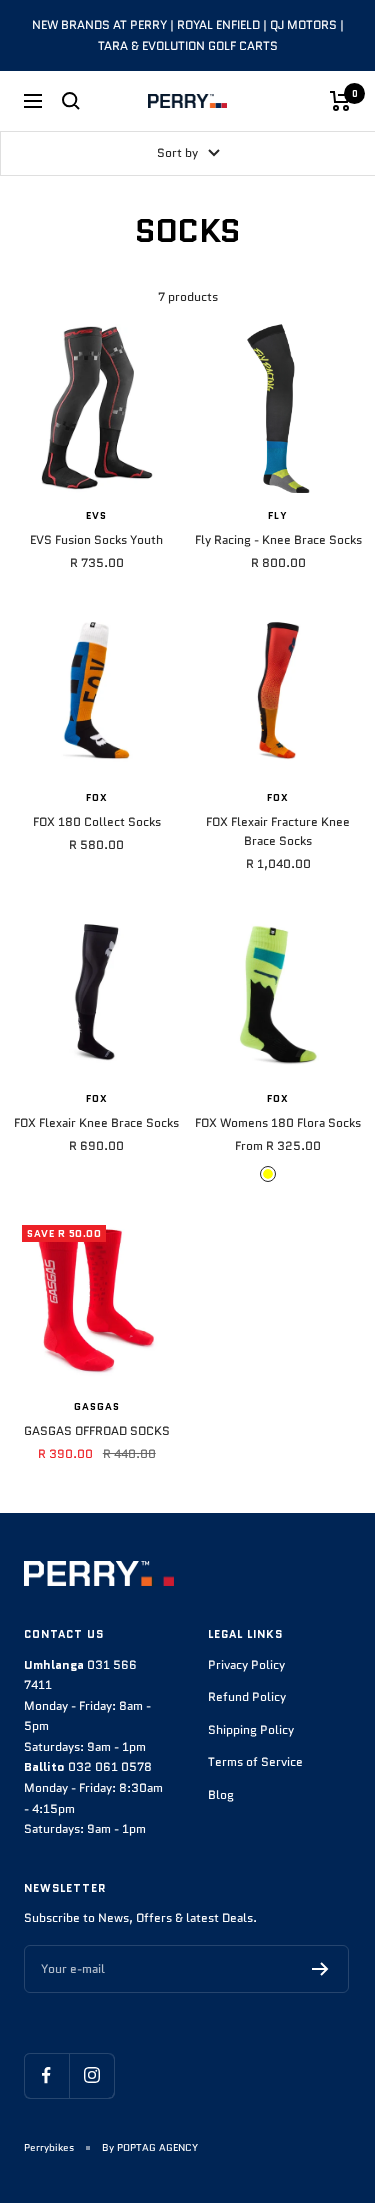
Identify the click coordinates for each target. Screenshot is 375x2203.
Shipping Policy (251, 1729)
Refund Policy (247, 1696)
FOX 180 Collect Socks (97, 821)
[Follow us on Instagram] (91, 2075)
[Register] (320, 1969)
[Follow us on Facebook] (46, 2075)
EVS (96, 516)
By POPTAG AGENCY (150, 2147)
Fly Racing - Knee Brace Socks (278, 539)
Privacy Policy (246, 1664)
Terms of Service (255, 1761)
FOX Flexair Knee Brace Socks (96, 1122)
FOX (97, 798)
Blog (221, 1794)
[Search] (71, 101)
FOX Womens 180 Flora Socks (278, 1122)
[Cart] (340, 101)
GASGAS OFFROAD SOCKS (97, 1430)
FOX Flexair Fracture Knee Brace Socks (278, 831)
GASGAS (97, 1407)
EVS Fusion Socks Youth (96, 539)
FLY (278, 516)
